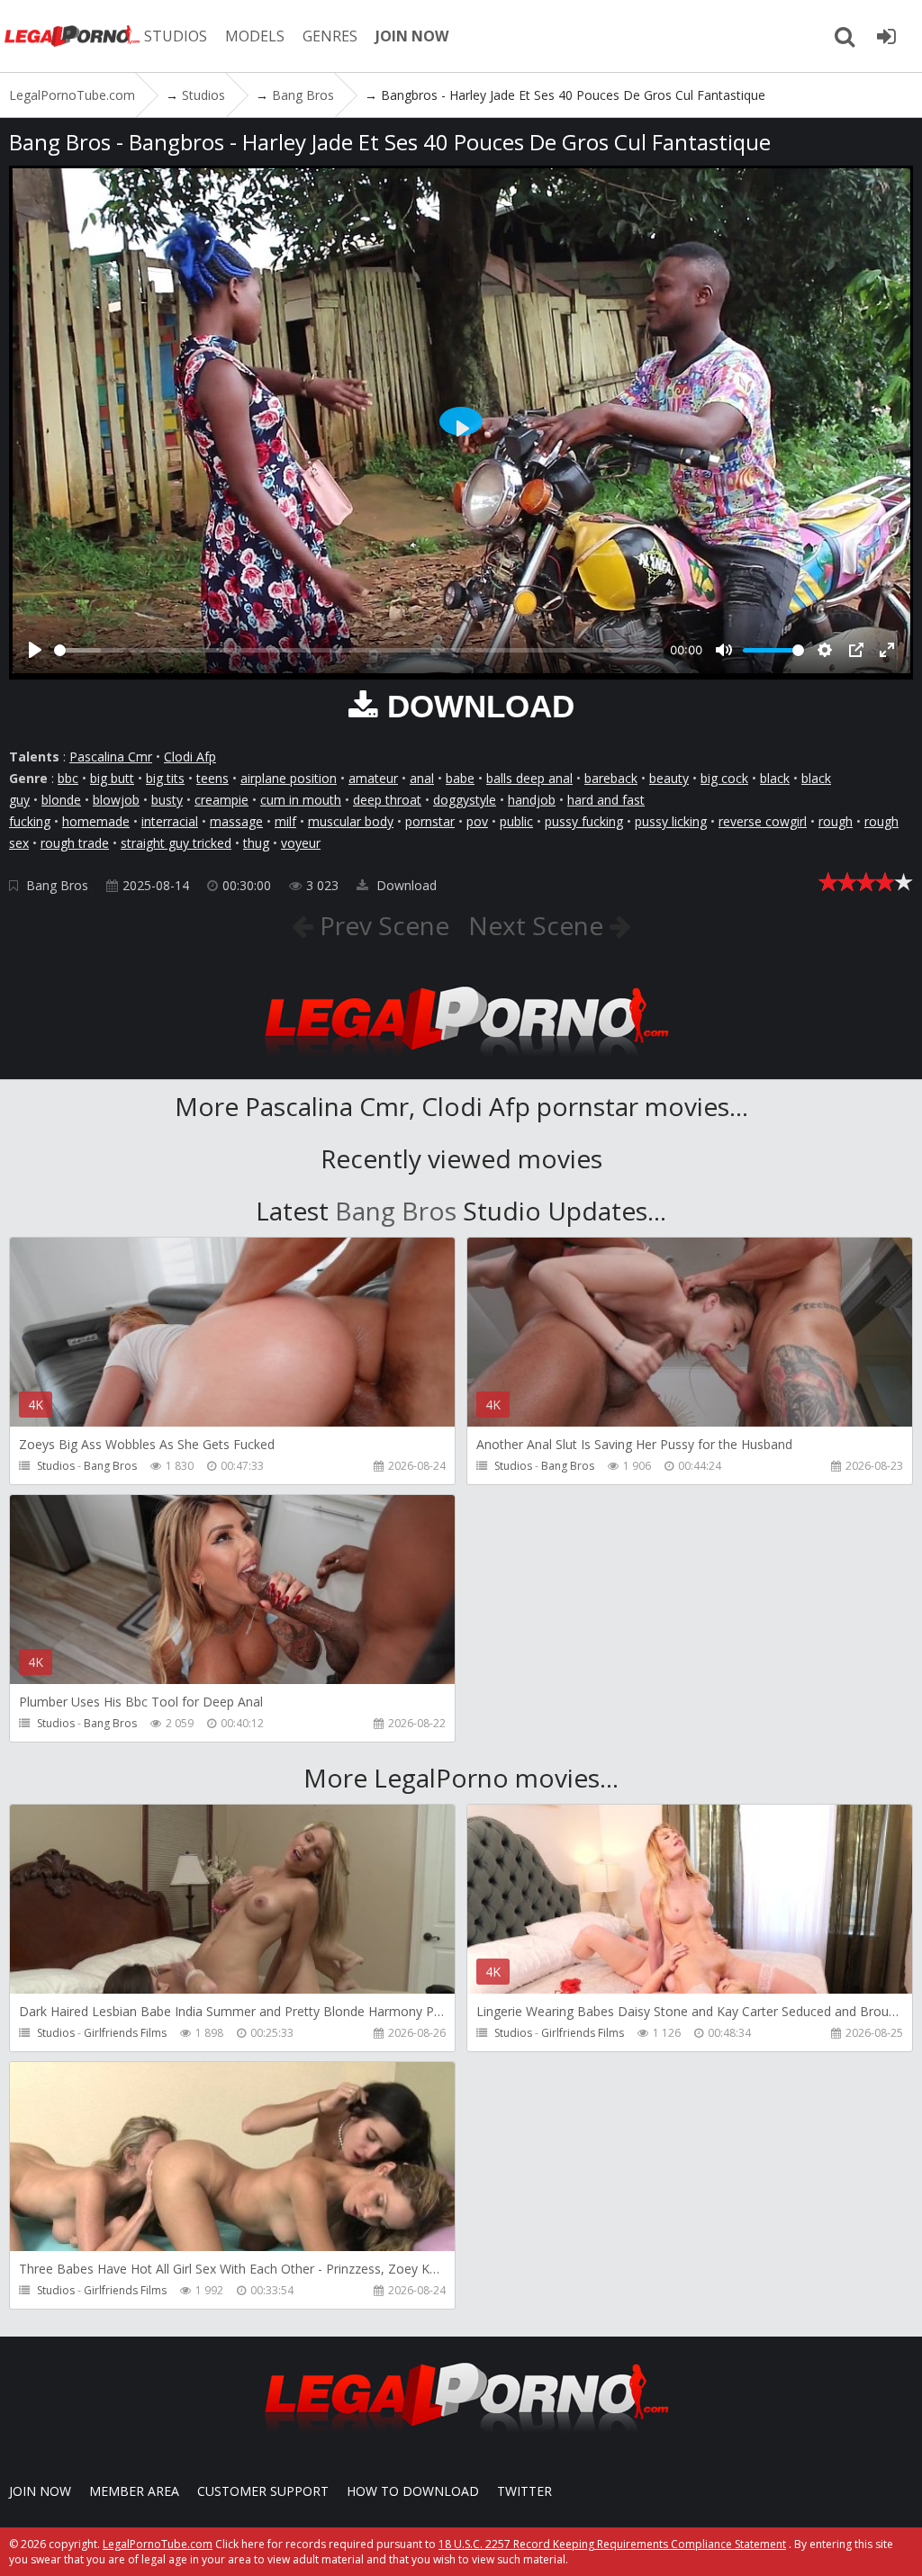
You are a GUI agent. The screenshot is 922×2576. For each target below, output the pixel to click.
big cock (724, 778)
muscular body (351, 821)
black (775, 778)
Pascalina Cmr (111, 757)
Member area (134, 2491)
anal (422, 778)
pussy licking (671, 821)
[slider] (359, 650)
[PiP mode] (856, 650)
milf (285, 821)
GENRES (330, 36)
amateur (373, 778)
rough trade (75, 843)
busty (167, 800)
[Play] (35, 650)
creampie (221, 800)
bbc (68, 778)
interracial (170, 821)
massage (236, 821)
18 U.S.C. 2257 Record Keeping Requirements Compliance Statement (612, 2544)
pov (477, 821)
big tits (165, 778)
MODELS (255, 36)
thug (256, 843)
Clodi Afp (190, 757)
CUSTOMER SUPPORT (263, 2491)
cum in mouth (301, 800)
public (516, 821)
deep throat (387, 800)
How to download (413, 2491)
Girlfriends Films (125, 2033)
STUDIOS (176, 36)
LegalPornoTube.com (72, 36)
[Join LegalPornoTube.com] (886, 36)
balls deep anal (529, 778)
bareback (611, 778)
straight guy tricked (176, 843)
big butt (112, 778)
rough (836, 821)
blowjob (116, 800)
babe (460, 778)
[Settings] (825, 650)
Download (405, 885)
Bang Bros (57, 885)
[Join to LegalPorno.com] (461, 1062)
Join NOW (40, 2491)
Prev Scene (381, 925)
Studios (56, 1466)
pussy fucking (584, 821)
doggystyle (465, 800)
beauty (669, 778)
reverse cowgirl (763, 821)
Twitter (524, 2491)
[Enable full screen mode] (887, 650)
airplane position (289, 778)
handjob (532, 800)
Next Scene (539, 925)
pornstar (430, 821)
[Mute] (724, 650)
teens (212, 778)
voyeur (301, 843)
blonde (61, 800)
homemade (96, 821)
